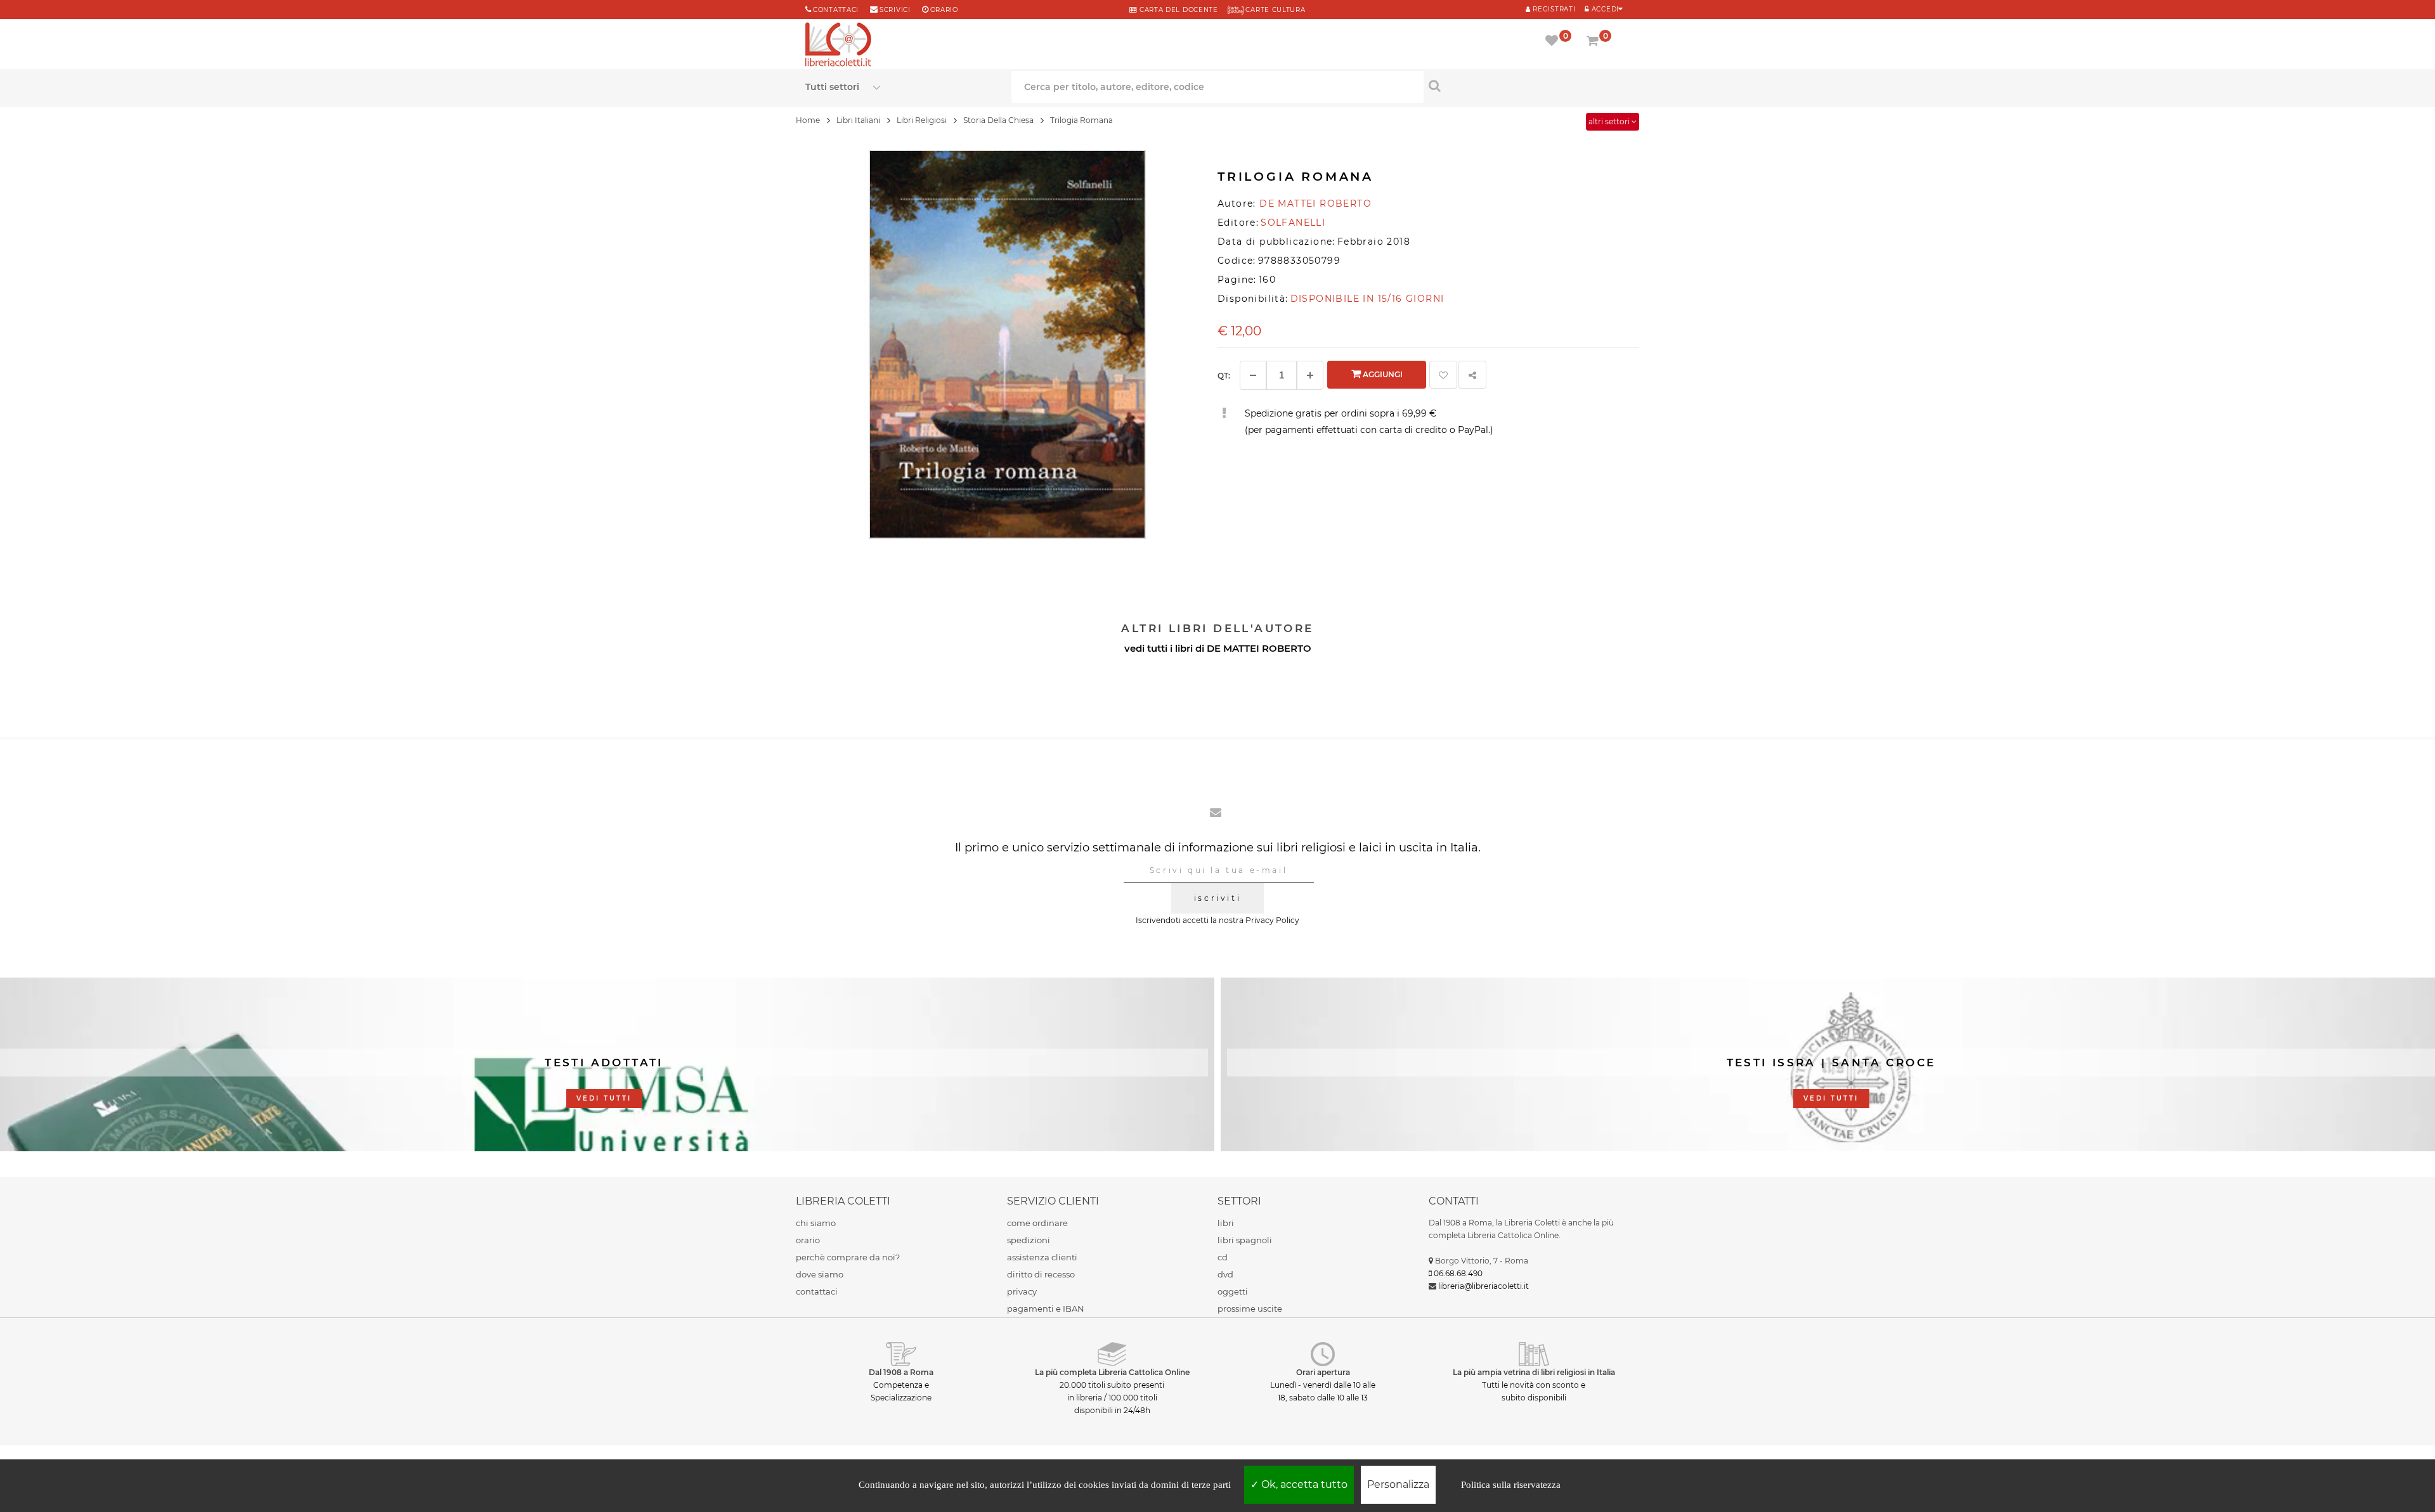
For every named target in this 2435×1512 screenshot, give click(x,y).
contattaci (817, 1291)
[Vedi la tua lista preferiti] (1554, 42)
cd (1223, 1257)
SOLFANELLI (1293, 223)
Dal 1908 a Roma (901, 1372)
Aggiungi (1382, 374)
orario (944, 10)
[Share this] (1472, 375)
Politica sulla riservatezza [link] (1511, 1485)
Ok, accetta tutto (1303, 1484)
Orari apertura (1323, 1372)
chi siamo (816, 1223)
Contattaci (836, 10)
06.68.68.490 (1458, 1273)
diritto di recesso (1041, 1274)
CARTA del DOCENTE (1177, 10)
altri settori (1610, 121)
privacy (1022, 1291)
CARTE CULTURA (1275, 10)
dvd (1225, 1274)
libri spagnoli (1245, 1240)
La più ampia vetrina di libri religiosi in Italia (1534, 1372)
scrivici (895, 10)
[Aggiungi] (1310, 375)
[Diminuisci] (1253, 375)
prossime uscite (1250, 1308)
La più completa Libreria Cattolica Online (1112, 1372)
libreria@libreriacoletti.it (1484, 1286)
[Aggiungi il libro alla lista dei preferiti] (1443, 375)
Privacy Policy (1272, 920)
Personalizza (1398, 1484)
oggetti (1233, 1291)
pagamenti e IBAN (1046, 1308)
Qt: (1224, 376)
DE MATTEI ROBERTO (1259, 648)
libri (1226, 1223)
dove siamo (820, 1274)
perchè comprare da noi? (848, 1257)
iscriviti (1217, 898)
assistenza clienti (1042, 1257)
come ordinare (1037, 1223)
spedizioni (1029, 1240)
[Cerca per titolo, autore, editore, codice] (1527, 86)
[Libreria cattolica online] (838, 46)
